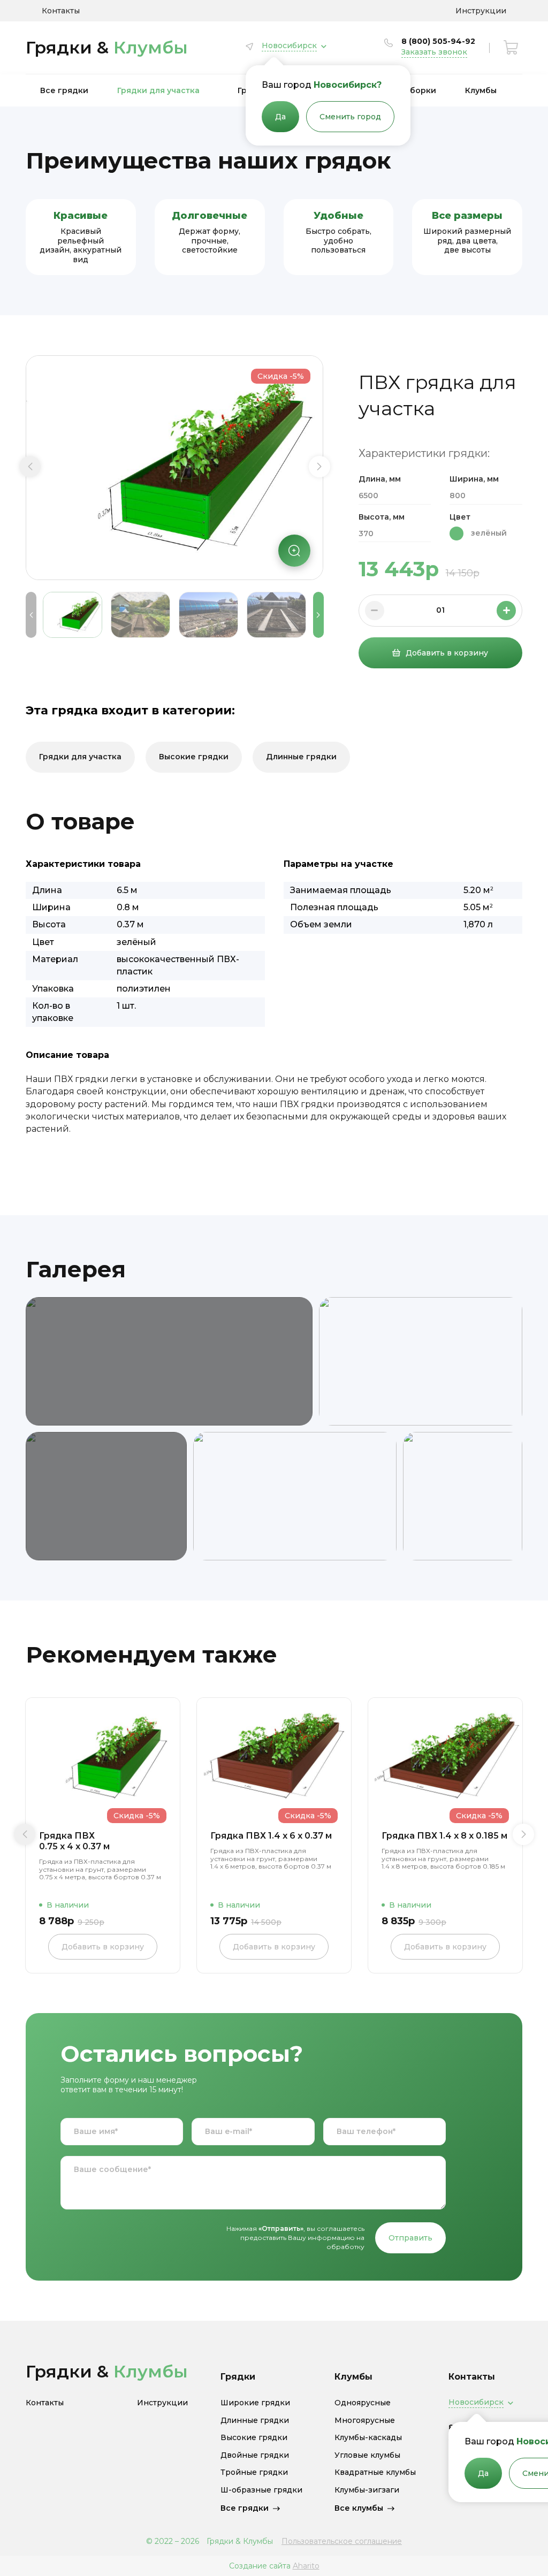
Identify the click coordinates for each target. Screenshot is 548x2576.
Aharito (306, 2566)
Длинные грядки (301, 757)
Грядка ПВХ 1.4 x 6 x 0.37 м (271, 1836)
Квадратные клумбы (375, 2472)
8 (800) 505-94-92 (438, 41)
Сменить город (350, 117)
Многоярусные (365, 2421)
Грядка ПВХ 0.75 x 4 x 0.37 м (74, 1841)
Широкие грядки (255, 2403)
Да (280, 117)
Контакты (61, 11)
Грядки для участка (158, 90)
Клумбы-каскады (368, 2438)
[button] (30, 467)
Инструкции (481, 11)
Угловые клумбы (367, 2455)
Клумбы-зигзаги (367, 2490)
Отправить (410, 2238)
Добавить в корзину (447, 653)
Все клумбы (359, 2508)
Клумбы (481, 90)
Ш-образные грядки (261, 2490)
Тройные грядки (254, 2472)
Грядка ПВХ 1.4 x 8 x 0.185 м (444, 1836)
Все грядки (64, 90)
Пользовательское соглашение (342, 2541)
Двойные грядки (255, 2455)
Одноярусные (363, 2403)
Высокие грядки (194, 757)
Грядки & (107, 47)
